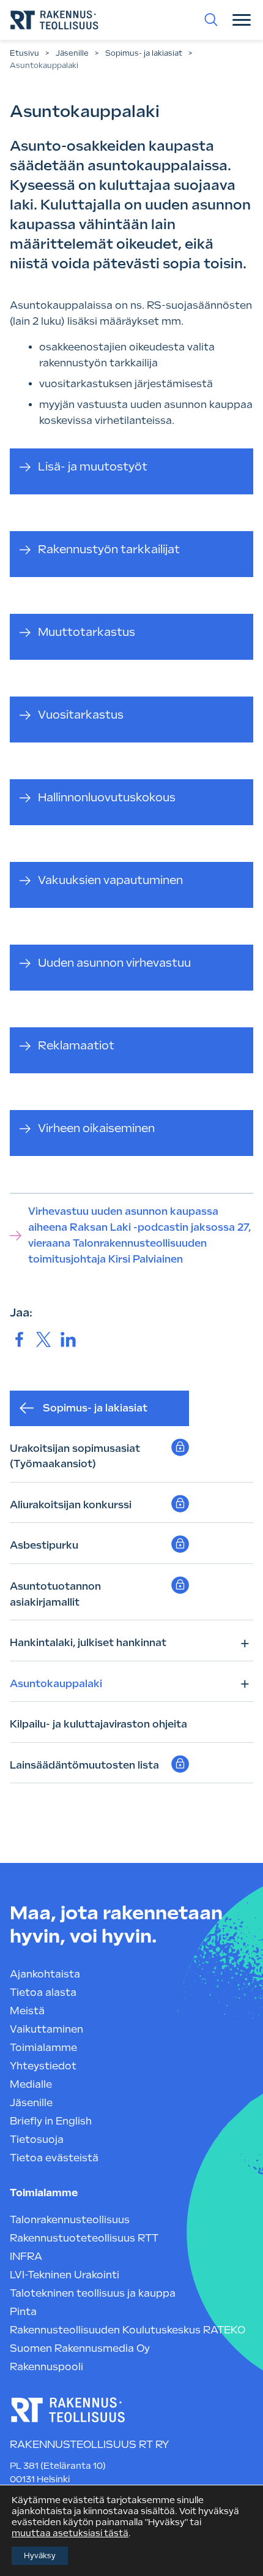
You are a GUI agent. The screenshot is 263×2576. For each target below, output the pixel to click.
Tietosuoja (37, 2140)
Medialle (31, 2084)
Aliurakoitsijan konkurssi (71, 1505)
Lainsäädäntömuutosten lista (86, 1765)
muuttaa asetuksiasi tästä (70, 2533)
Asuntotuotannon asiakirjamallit (55, 1594)
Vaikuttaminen (46, 2029)
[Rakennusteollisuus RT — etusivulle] (54, 20)
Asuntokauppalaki (56, 1684)
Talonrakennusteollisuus (70, 2220)
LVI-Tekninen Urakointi (65, 2275)
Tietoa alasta (43, 1992)
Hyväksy (40, 2556)
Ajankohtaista (45, 1974)
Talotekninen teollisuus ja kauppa (93, 2293)
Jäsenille (72, 53)
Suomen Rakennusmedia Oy (80, 2348)
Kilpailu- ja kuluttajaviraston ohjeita (98, 1724)
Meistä (27, 2011)
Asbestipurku (44, 1545)
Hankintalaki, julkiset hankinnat (88, 1643)
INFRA (26, 2257)
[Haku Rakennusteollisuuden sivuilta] (211, 20)
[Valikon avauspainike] (242, 20)
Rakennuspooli (46, 2367)
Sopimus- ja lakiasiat (144, 53)
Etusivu (24, 53)
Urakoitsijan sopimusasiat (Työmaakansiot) (75, 1456)
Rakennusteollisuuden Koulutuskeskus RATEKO (128, 2330)
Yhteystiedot (43, 2066)
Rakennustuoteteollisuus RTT (84, 2238)
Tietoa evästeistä (54, 2158)
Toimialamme (43, 2048)
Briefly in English (51, 2121)
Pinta (23, 2312)
